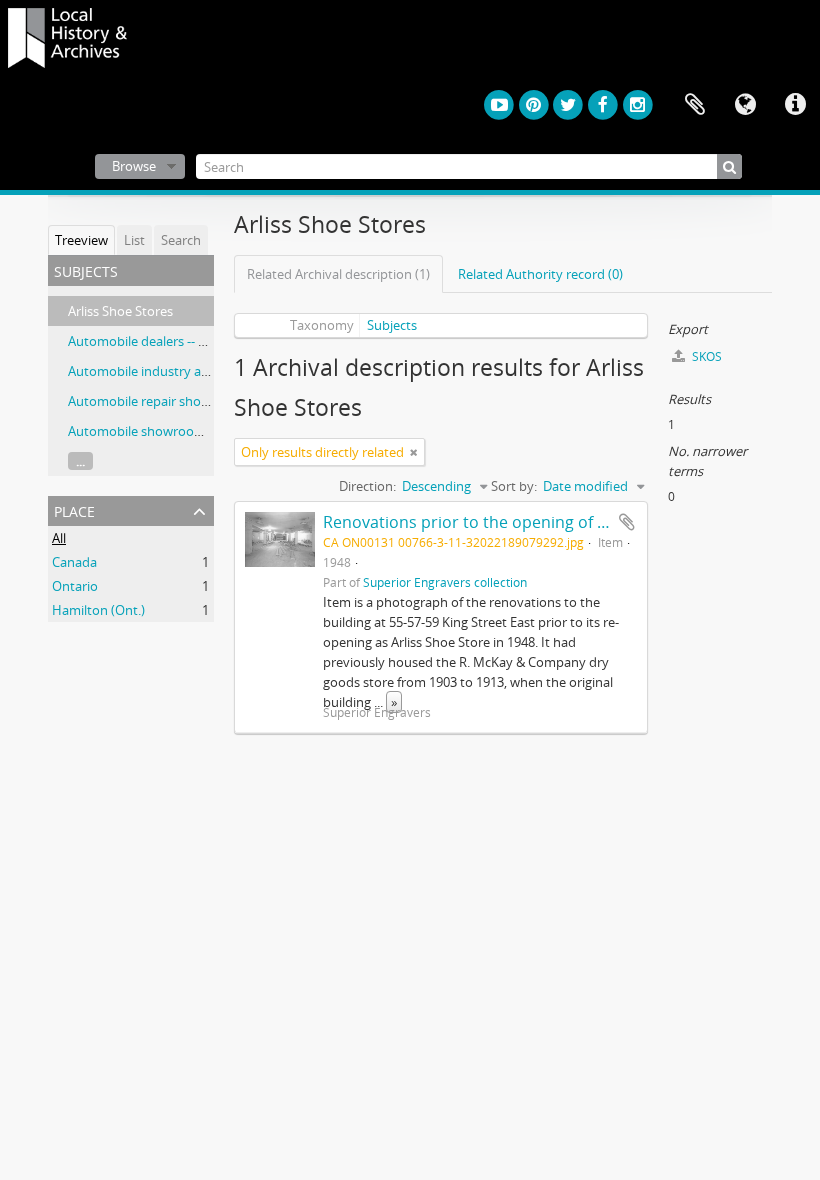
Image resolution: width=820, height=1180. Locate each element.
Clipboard (695, 105)
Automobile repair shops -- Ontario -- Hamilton (206, 401)
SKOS (705, 356)
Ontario (75, 586)
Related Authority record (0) (540, 274)
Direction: (367, 486)
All (59, 538)
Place (74, 509)
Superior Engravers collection (445, 582)
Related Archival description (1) (338, 274)
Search (181, 240)
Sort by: (514, 486)
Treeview (81, 240)
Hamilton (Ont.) (98, 610)
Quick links (795, 105)
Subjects (392, 325)
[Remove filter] (414, 452)
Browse (134, 166)
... (80, 461)
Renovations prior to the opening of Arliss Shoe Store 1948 (544, 522)
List (134, 240)
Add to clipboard (627, 522)
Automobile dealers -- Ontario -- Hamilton (191, 341)
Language (745, 105)
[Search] (729, 166)
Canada (74, 562)
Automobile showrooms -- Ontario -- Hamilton (205, 431)
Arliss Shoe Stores (120, 311)
